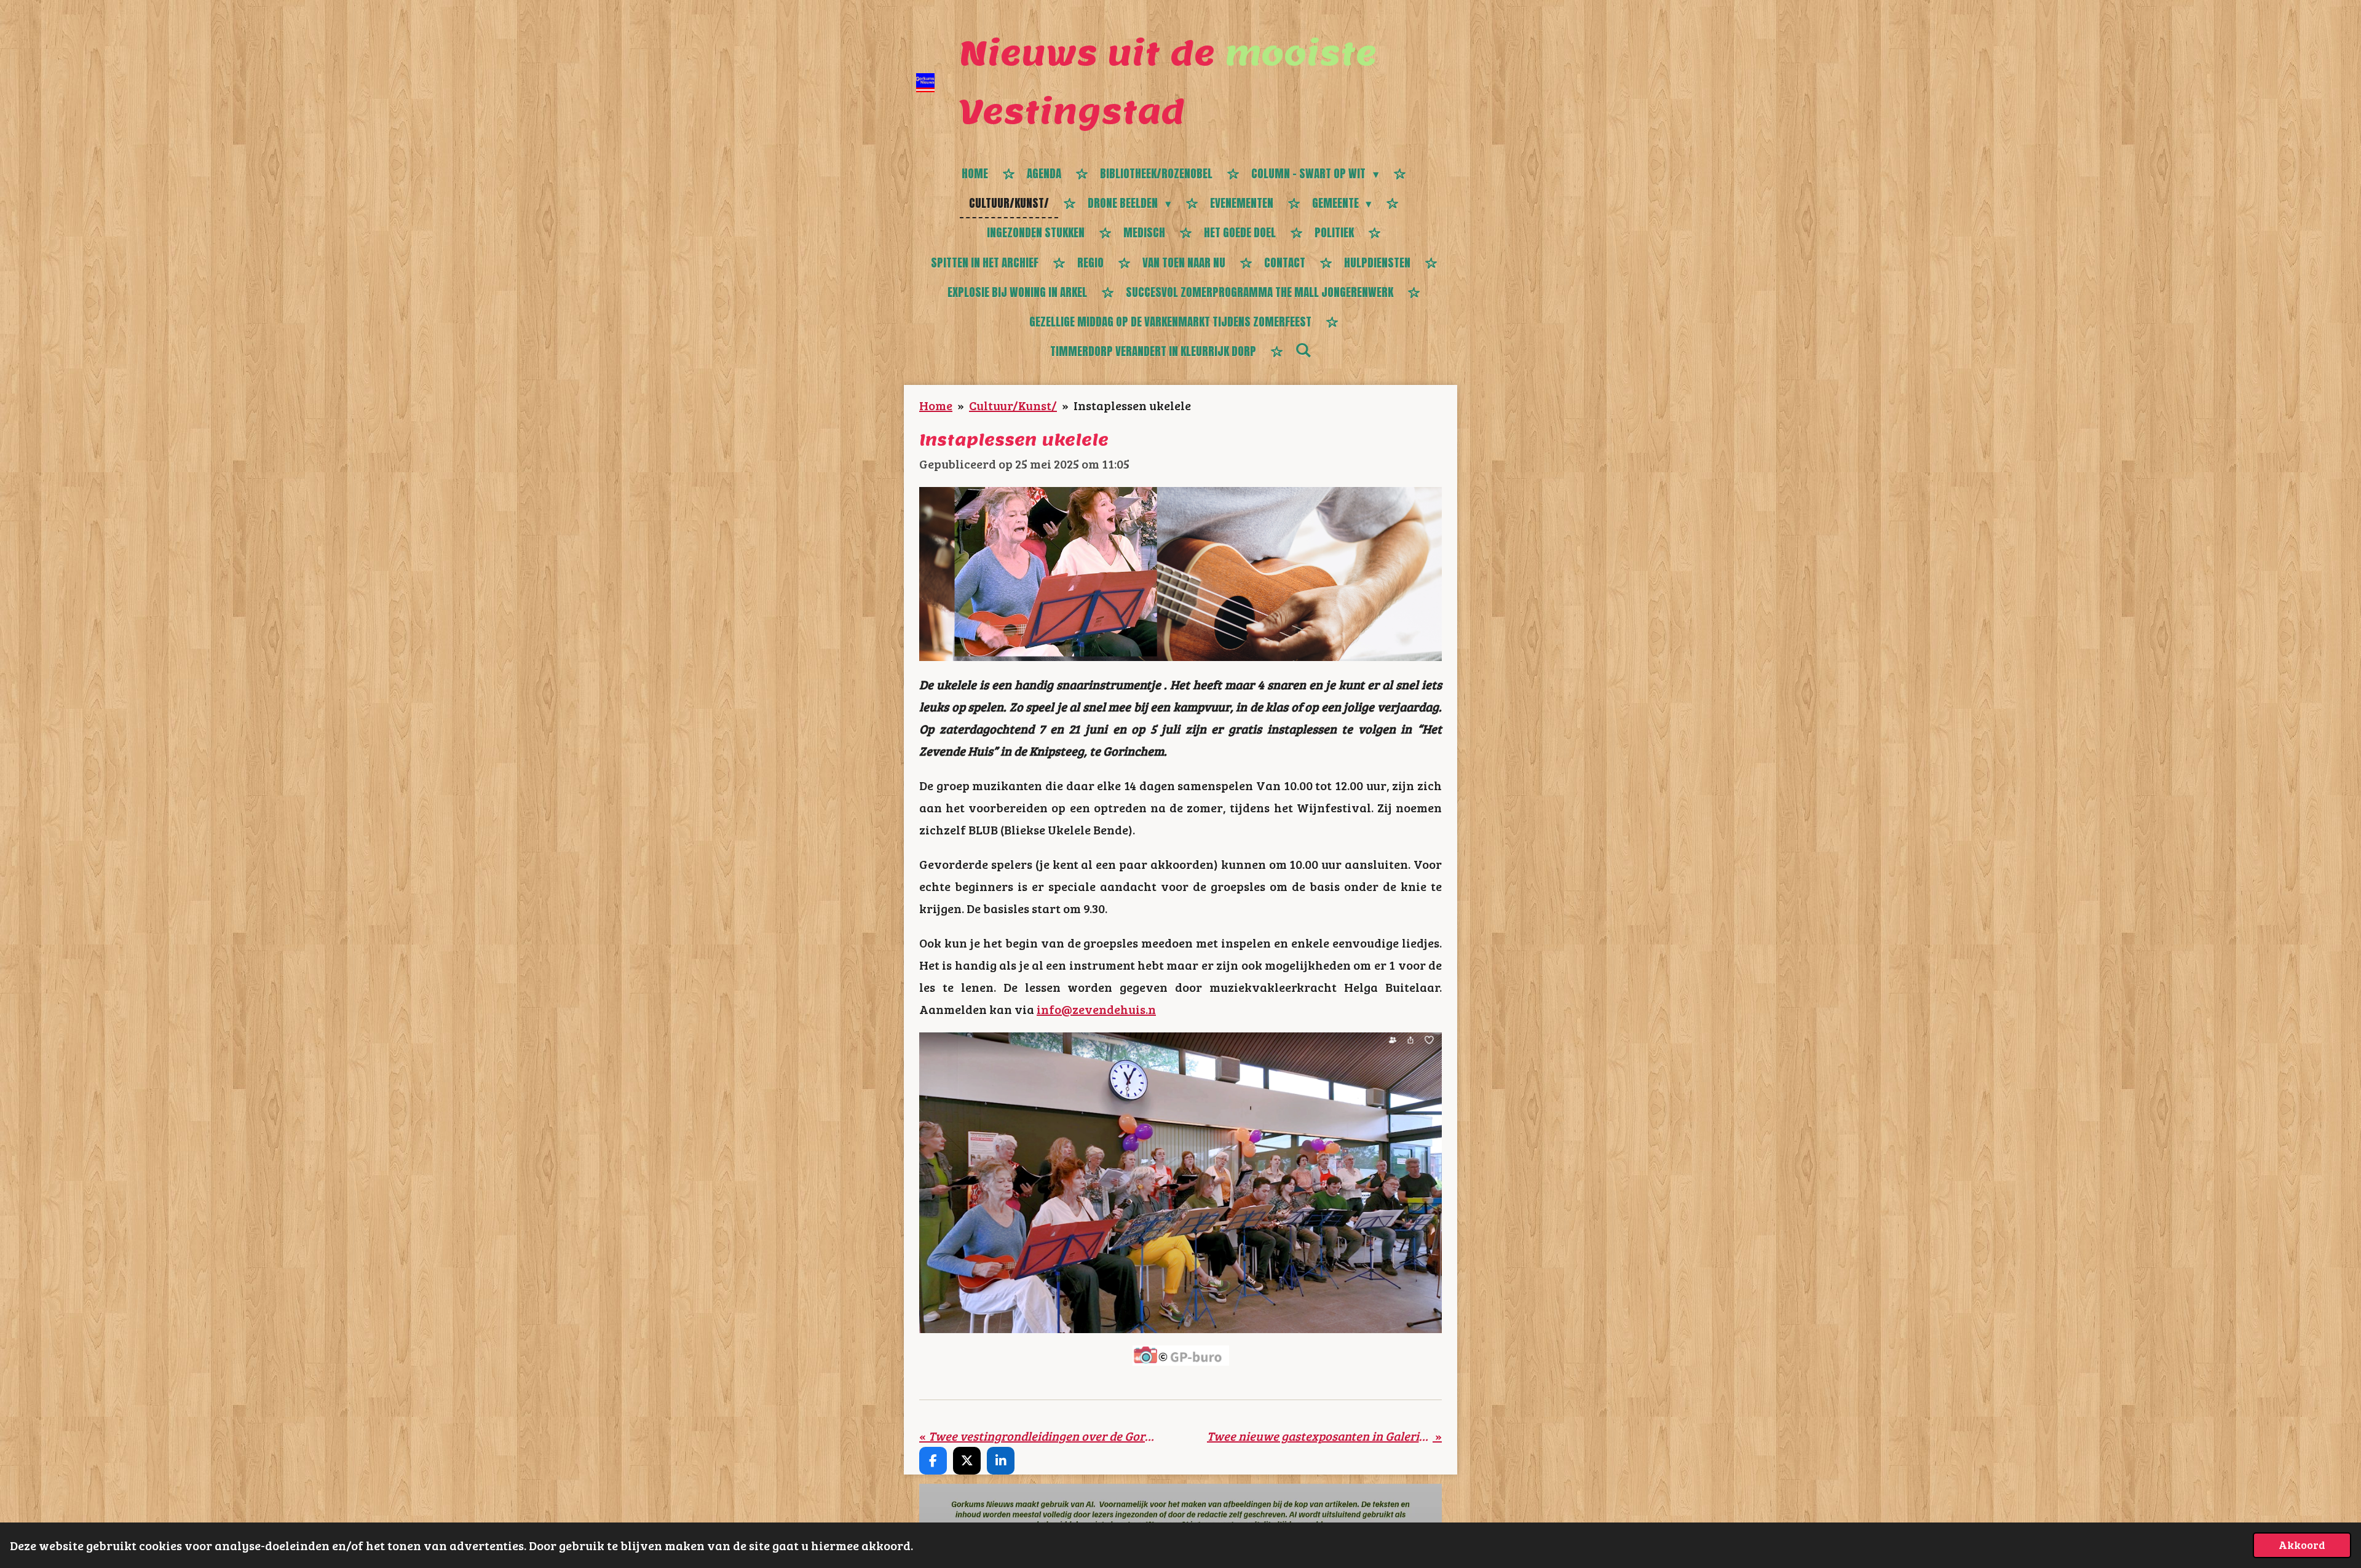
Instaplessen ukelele (1132, 405)
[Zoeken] (1303, 350)
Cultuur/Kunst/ (1013, 405)
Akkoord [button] (2302, 1545)
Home (936, 405)
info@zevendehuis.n (1096, 1009)
